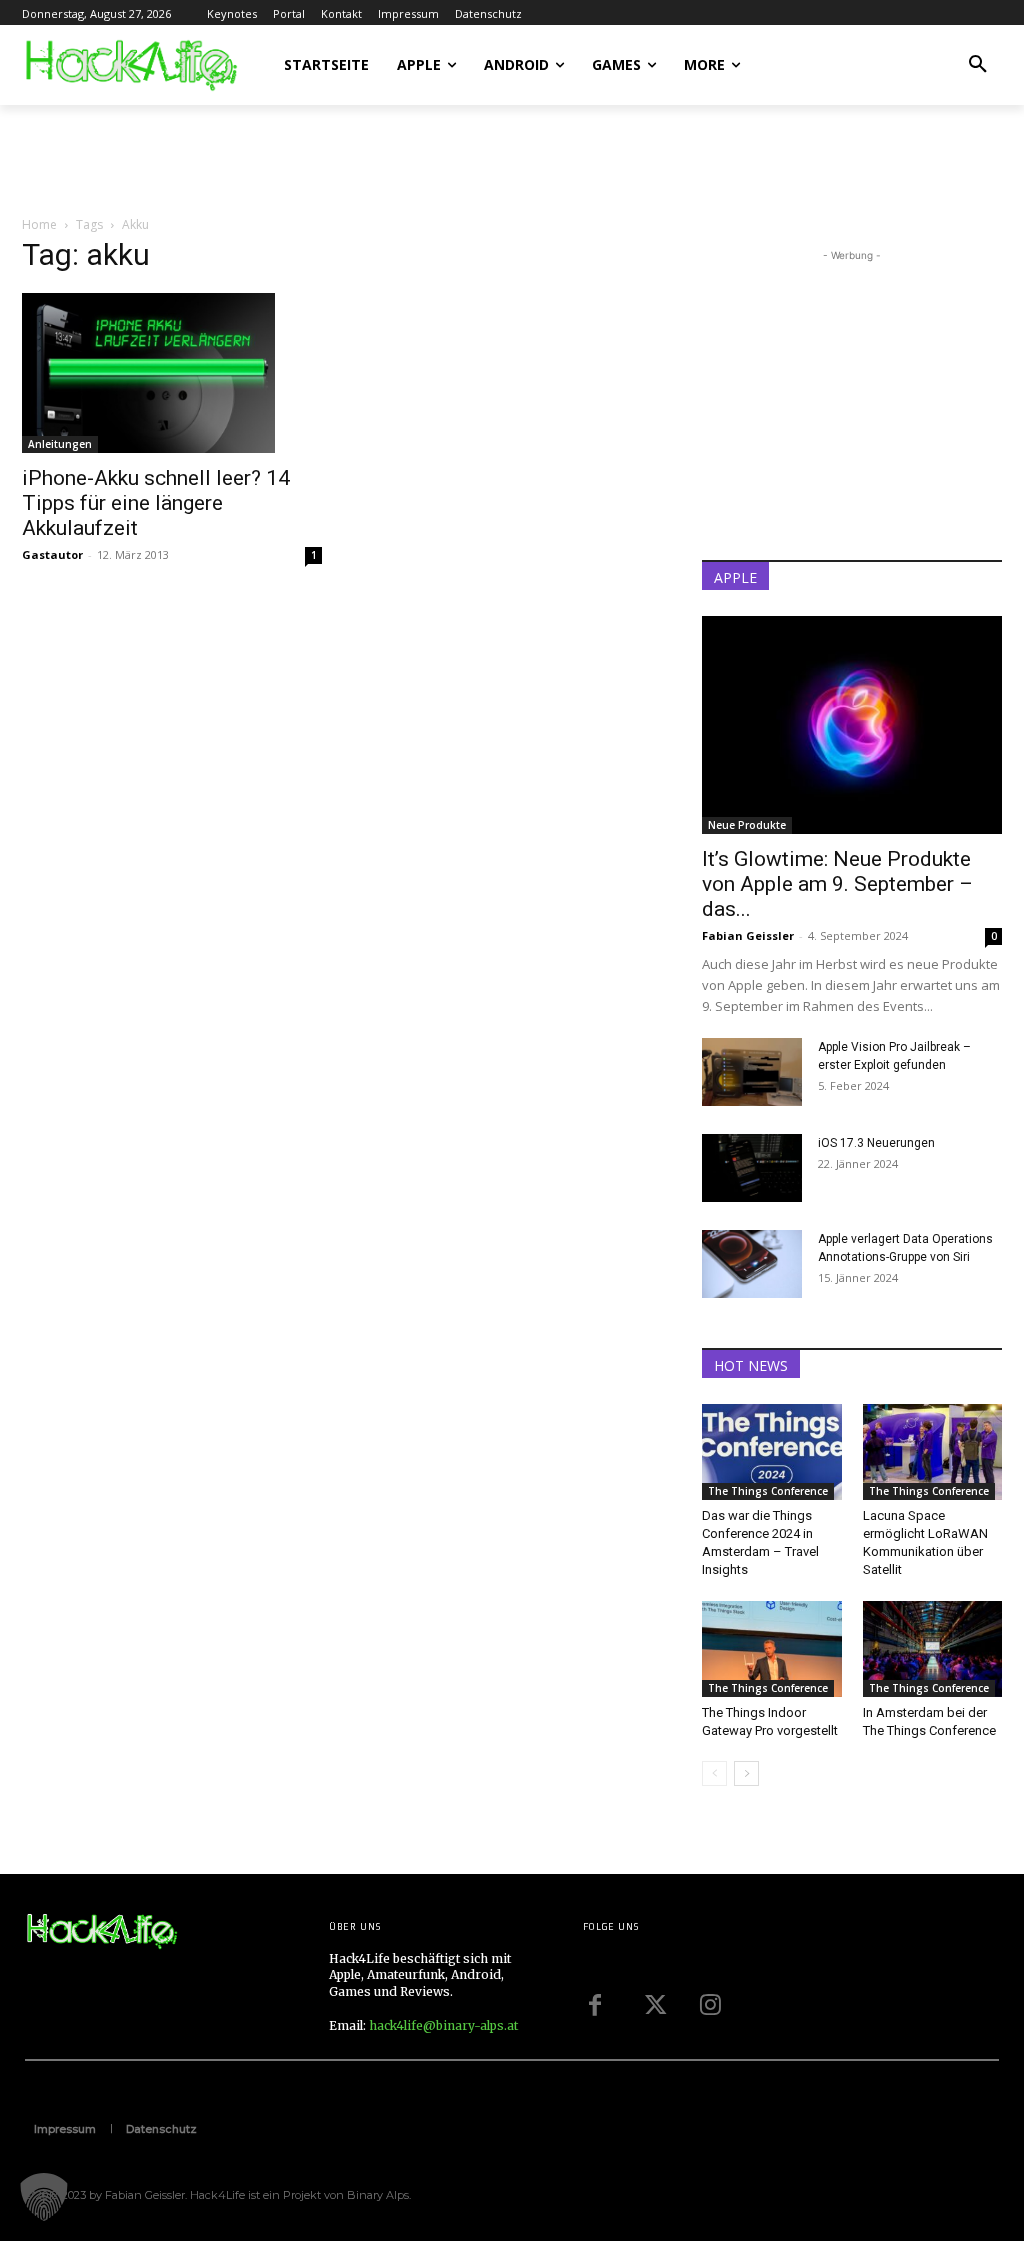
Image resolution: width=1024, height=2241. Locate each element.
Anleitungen (60, 444)
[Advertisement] (256, 159)
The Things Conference (768, 1491)
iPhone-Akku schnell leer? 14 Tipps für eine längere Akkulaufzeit (156, 503)
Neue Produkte (747, 825)
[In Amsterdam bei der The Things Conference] (933, 1649)
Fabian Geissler (748, 935)
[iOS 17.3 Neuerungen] (752, 1168)
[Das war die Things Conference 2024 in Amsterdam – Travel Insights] (772, 1452)
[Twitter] (653, 2005)
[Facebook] (595, 2005)
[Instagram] (711, 2005)
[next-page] (746, 1773)
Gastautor (52, 554)
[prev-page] (714, 1773)
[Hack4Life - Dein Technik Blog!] (101, 1932)
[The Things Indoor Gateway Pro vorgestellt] (772, 1649)
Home (39, 224)
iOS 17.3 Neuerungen (876, 1143)
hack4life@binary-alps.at (443, 2025)
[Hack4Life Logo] (130, 64)
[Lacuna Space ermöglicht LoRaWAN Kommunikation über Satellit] (933, 1452)
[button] (978, 65)
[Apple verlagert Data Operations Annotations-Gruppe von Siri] (752, 1264)
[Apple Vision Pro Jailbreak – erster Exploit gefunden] (752, 1072)
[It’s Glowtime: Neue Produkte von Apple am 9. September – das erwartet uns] (852, 725)
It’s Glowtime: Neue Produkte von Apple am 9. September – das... (837, 884)
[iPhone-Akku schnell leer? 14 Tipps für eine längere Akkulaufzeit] (172, 373)
